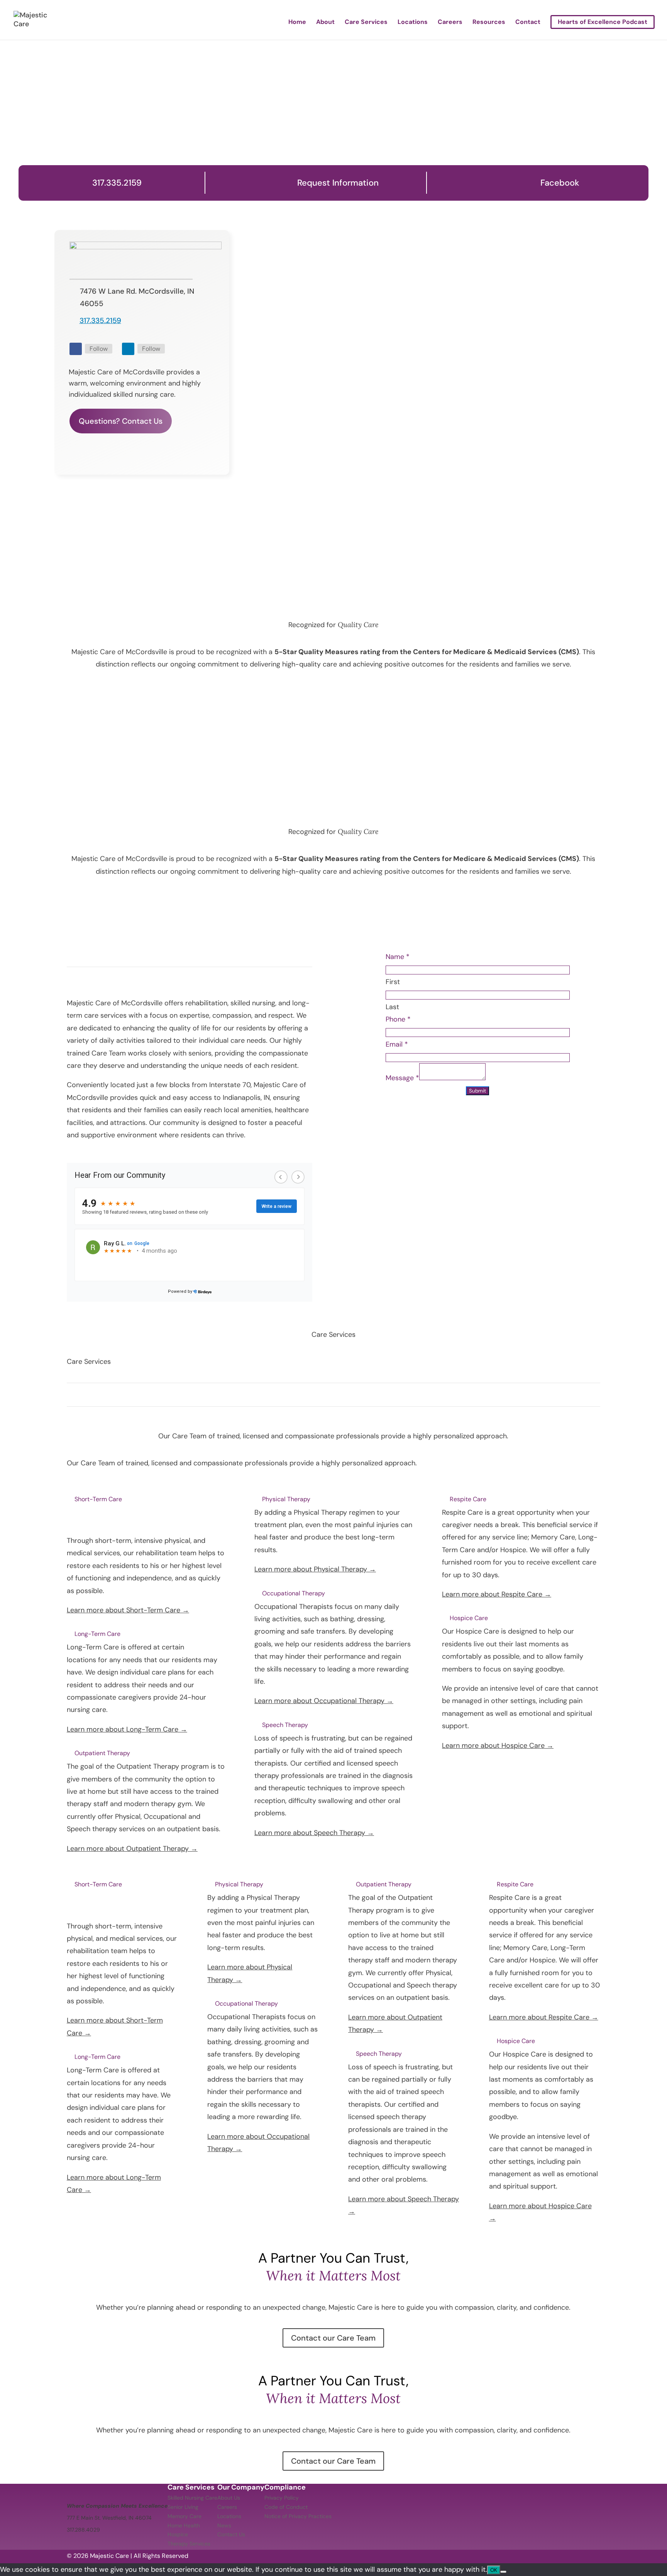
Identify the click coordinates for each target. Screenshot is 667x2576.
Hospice (178, 2534)
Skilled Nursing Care (192, 2498)
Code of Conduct (286, 2507)
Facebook (560, 183)
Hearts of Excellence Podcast (603, 22)
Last (392, 1007)
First (393, 982)
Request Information (338, 183)
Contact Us (231, 2534)
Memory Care (185, 2516)
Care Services (366, 23)
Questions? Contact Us (121, 421)
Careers (450, 23)
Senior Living (183, 2507)
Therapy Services (189, 2544)
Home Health (184, 2525)
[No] (503, 2572)
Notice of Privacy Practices (298, 2516)
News (224, 2525)
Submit (477, 1091)
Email (397, 1044)
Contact (528, 23)
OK (494, 2570)
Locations (413, 23)
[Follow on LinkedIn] (128, 349)
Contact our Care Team (333, 2338)
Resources (489, 23)
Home (297, 23)
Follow (99, 349)
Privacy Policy (282, 2498)
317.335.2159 (117, 183)
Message (402, 1078)
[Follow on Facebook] (76, 349)
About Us (229, 2498)
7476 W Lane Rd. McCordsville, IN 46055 (137, 297)
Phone (398, 1019)
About (325, 23)
